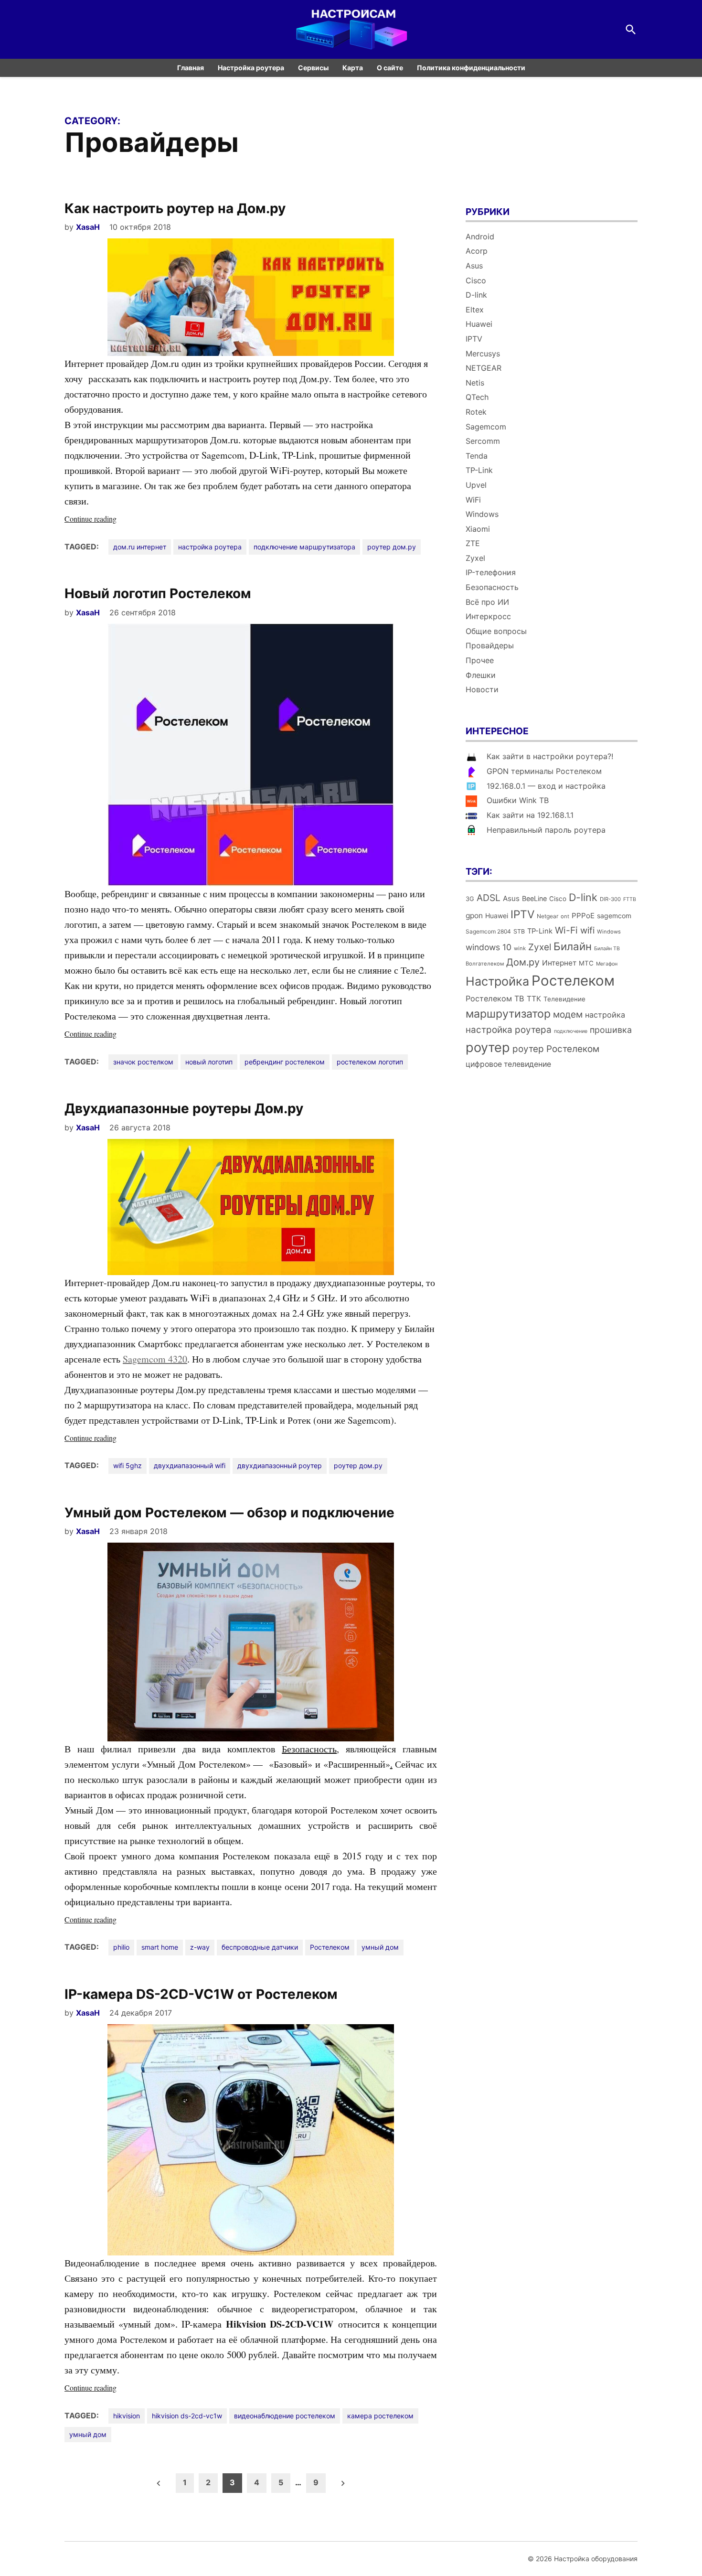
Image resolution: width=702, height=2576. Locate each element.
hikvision (127, 2416)
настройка (605, 1015)
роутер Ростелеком (556, 1049)
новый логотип (209, 1062)
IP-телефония (491, 572)
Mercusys (483, 354)
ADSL (489, 898)
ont (565, 916)
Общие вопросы (496, 631)
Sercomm (483, 441)
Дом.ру (523, 962)
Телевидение (564, 999)
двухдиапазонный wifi (190, 1465)
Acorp (477, 251)
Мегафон (607, 964)
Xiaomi (478, 529)
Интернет (559, 963)
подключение (571, 1031)
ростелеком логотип (370, 1062)
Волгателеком (485, 964)
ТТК (534, 999)
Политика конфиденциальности (471, 68)
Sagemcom (486, 427)
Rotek (476, 412)
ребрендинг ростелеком (285, 1062)
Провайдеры (490, 645)
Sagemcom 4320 (155, 1359)
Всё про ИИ (487, 602)
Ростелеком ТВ (495, 998)
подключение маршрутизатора (304, 547)
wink (520, 948)
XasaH (88, 227)
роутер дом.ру (392, 547)
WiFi (473, 500)
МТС (586, 963)
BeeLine (534, 898)
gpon (474, 916)
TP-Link (479, 470)
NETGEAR (484, 368)
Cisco (476, 280)
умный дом (380, 1947)
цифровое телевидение (508, 1064)
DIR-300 (610, 899)
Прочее (480, 660)
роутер (488, 1047)
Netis (475, 383)
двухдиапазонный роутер (280, 1465)
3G (470, 899)
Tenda (477, 456)
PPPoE (583, 916)
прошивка (611, 1030)
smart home (160, 1947)
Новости (482, 689)
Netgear (548, 916)
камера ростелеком (380, 2416)
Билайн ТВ (607, 949)
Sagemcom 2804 (488, 931)
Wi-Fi (566, 930)
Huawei (479, 324)
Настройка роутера (251, 68)
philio (121, 1947)
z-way (200, 1947)
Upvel (476, 485)
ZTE (473, 543)
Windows (482, 514)
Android (480, 236)
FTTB (630, 899)
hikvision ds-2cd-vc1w (187, 2416)
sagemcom (614, 916)
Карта (353, 68)
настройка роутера (210, 547)
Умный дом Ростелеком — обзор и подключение (229, 1513)
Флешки (481, 675)
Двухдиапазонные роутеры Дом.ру (184, 1108)
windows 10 (489, 947)
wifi (587, 930)
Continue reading (107, 519)
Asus (474, 266)
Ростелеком (330, 1947)
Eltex (475, 310)
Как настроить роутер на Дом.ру (175, 208)
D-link (476, 295)
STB (519, 931)
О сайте (390, 68)
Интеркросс (488, 616)
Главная (191, 68)
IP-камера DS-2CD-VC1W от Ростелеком (201, 1994)
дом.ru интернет (140, 547)
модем (568, 1014)
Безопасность (492, 587)
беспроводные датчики (260, 1947)
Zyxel (475, 558)
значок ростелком (143, 1062)
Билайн (573, 946)
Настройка (497, 981)
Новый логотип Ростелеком (158, 593)
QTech (477, 397)
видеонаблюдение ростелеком (285, 2416)
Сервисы (313, 68)
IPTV (474, 339)
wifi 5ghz (128, 1465)
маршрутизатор (508, 1014)
